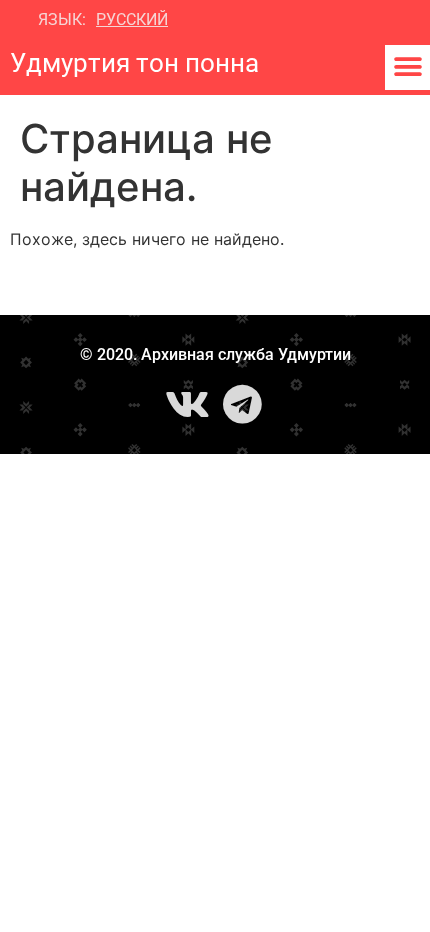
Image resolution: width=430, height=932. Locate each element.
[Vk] (188, 404)
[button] (407, 67)
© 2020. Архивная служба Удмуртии (215, 354)
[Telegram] (243, 404)
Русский (132, 19)
